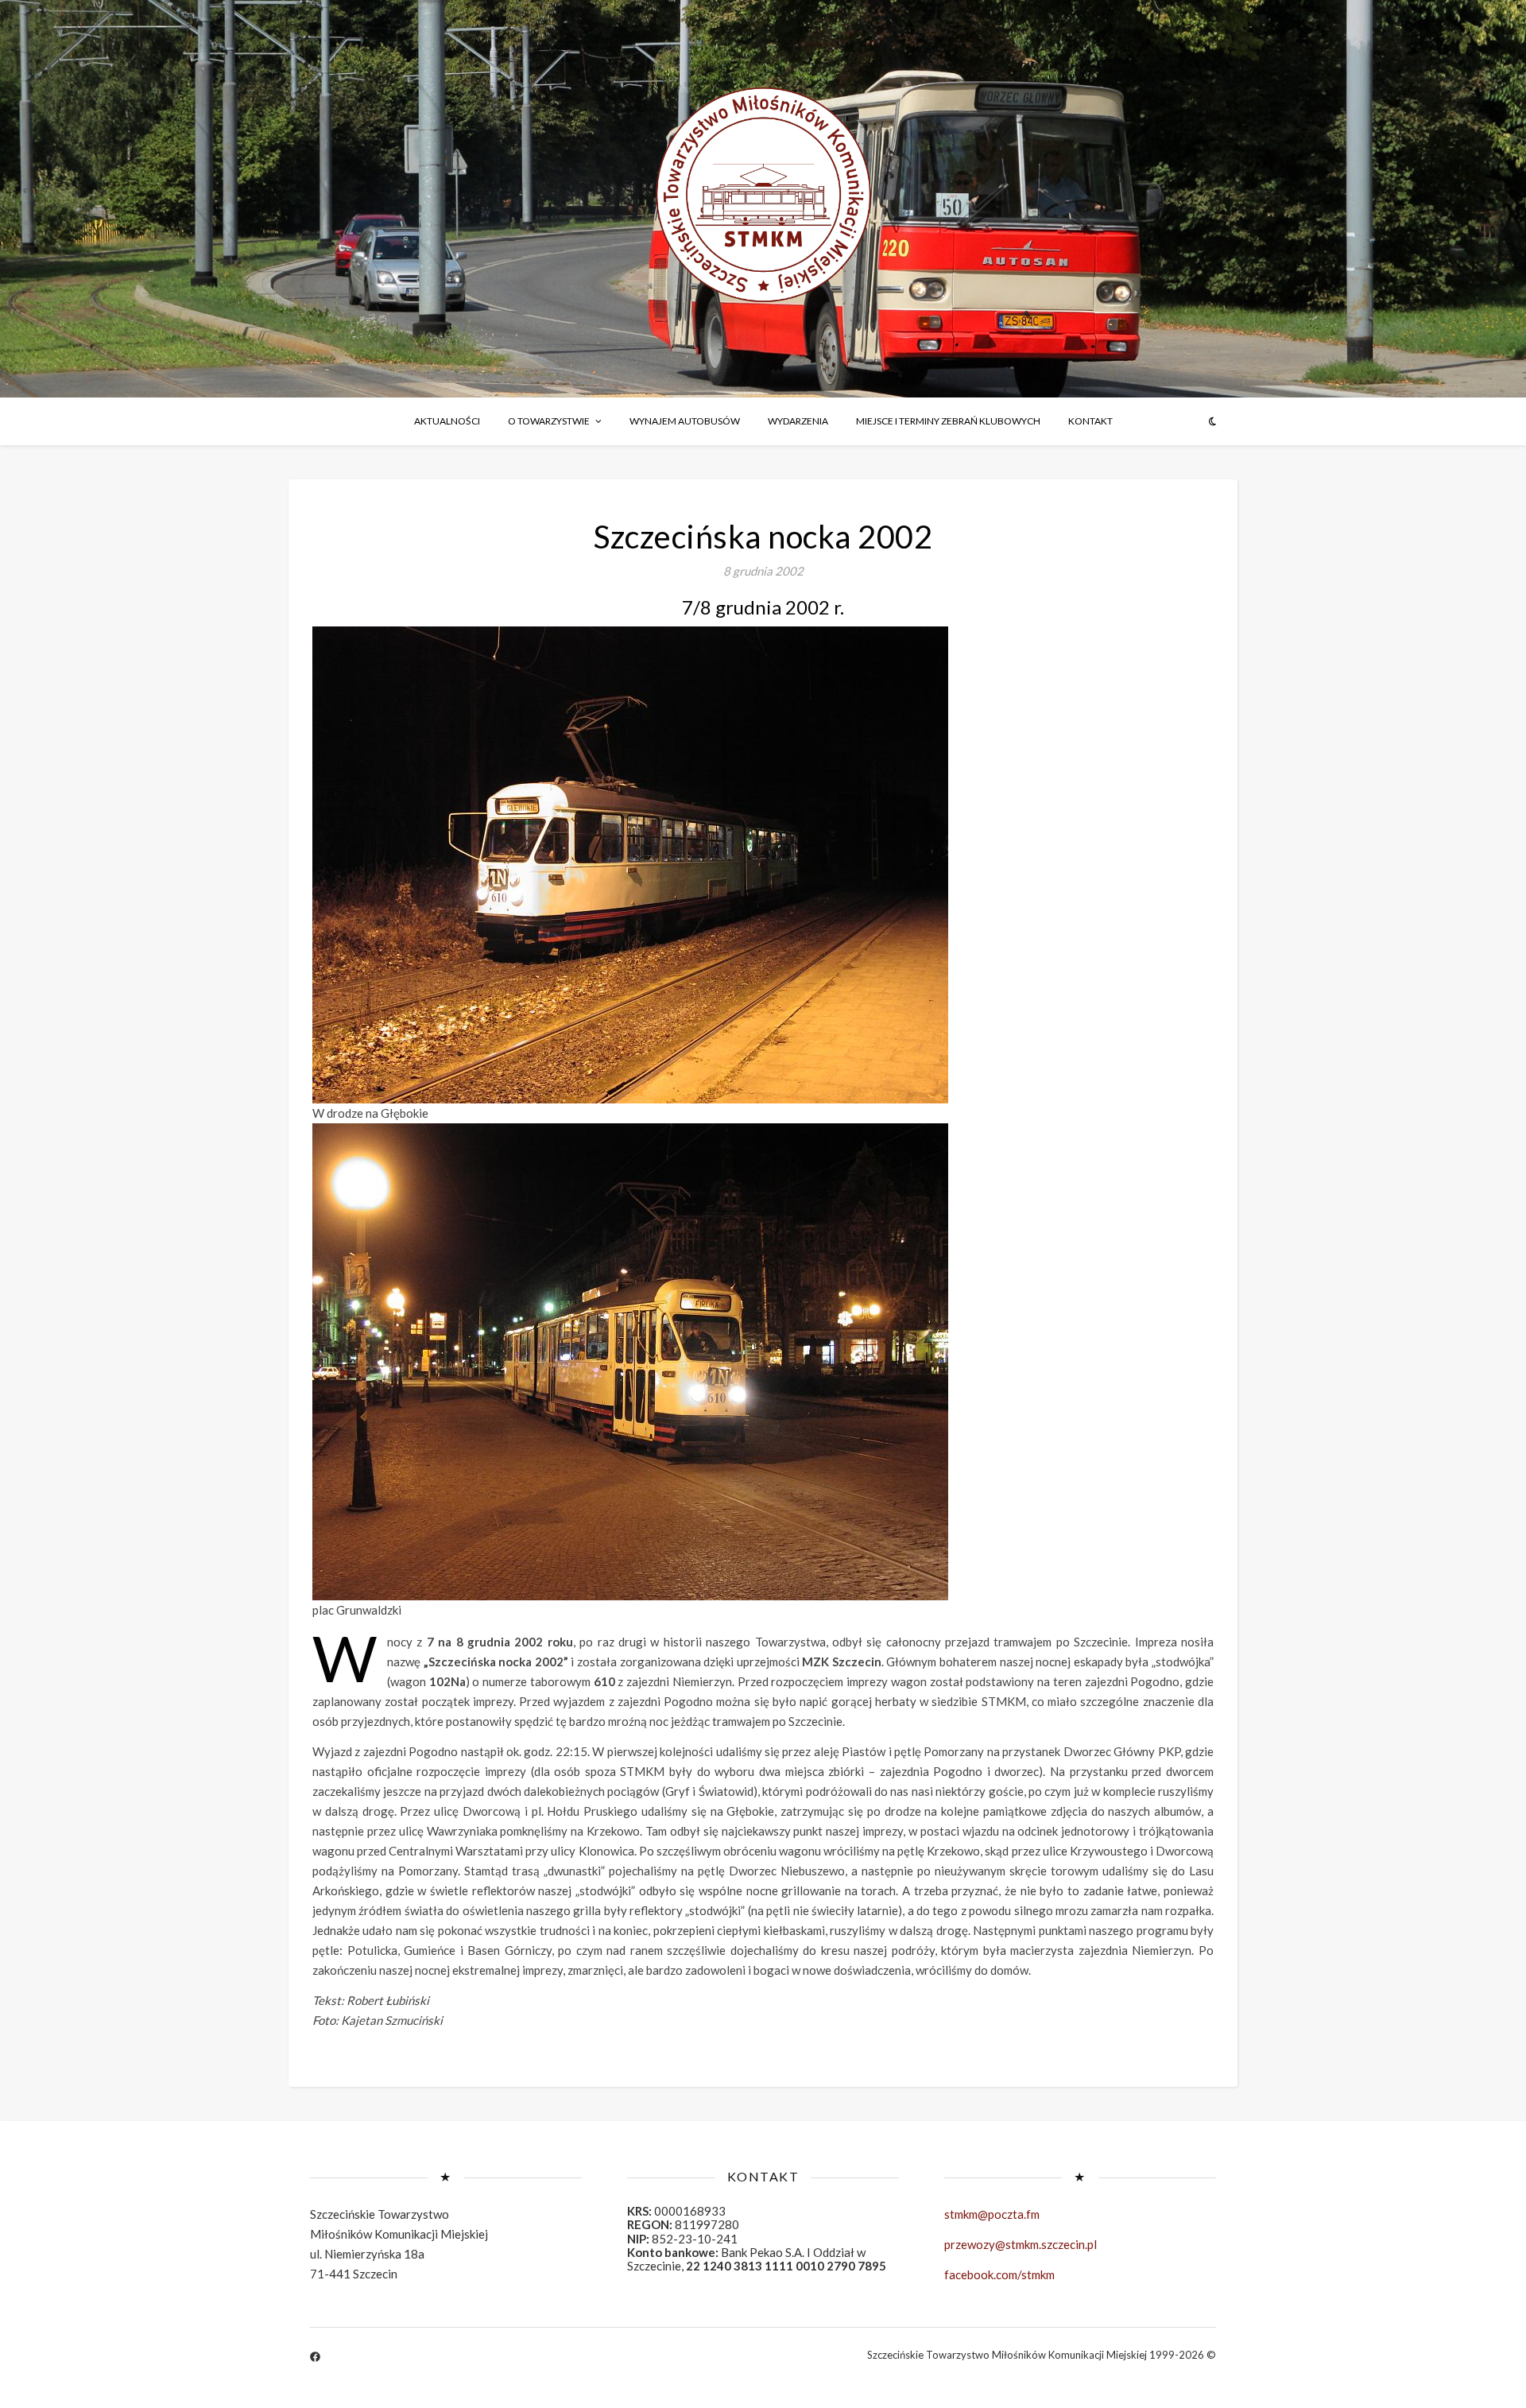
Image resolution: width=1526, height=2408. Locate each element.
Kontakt (1090, 421)
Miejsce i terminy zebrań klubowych (948, 421)
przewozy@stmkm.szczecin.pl (1021, 2244)
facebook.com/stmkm (999, 2274)
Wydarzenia (798, 421)
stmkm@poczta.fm (992, 2214)
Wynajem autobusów (685, 421)
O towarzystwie (549, 421)
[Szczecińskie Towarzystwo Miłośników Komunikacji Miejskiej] (763, 195)
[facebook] (315, 2356)
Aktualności (447, 421)
